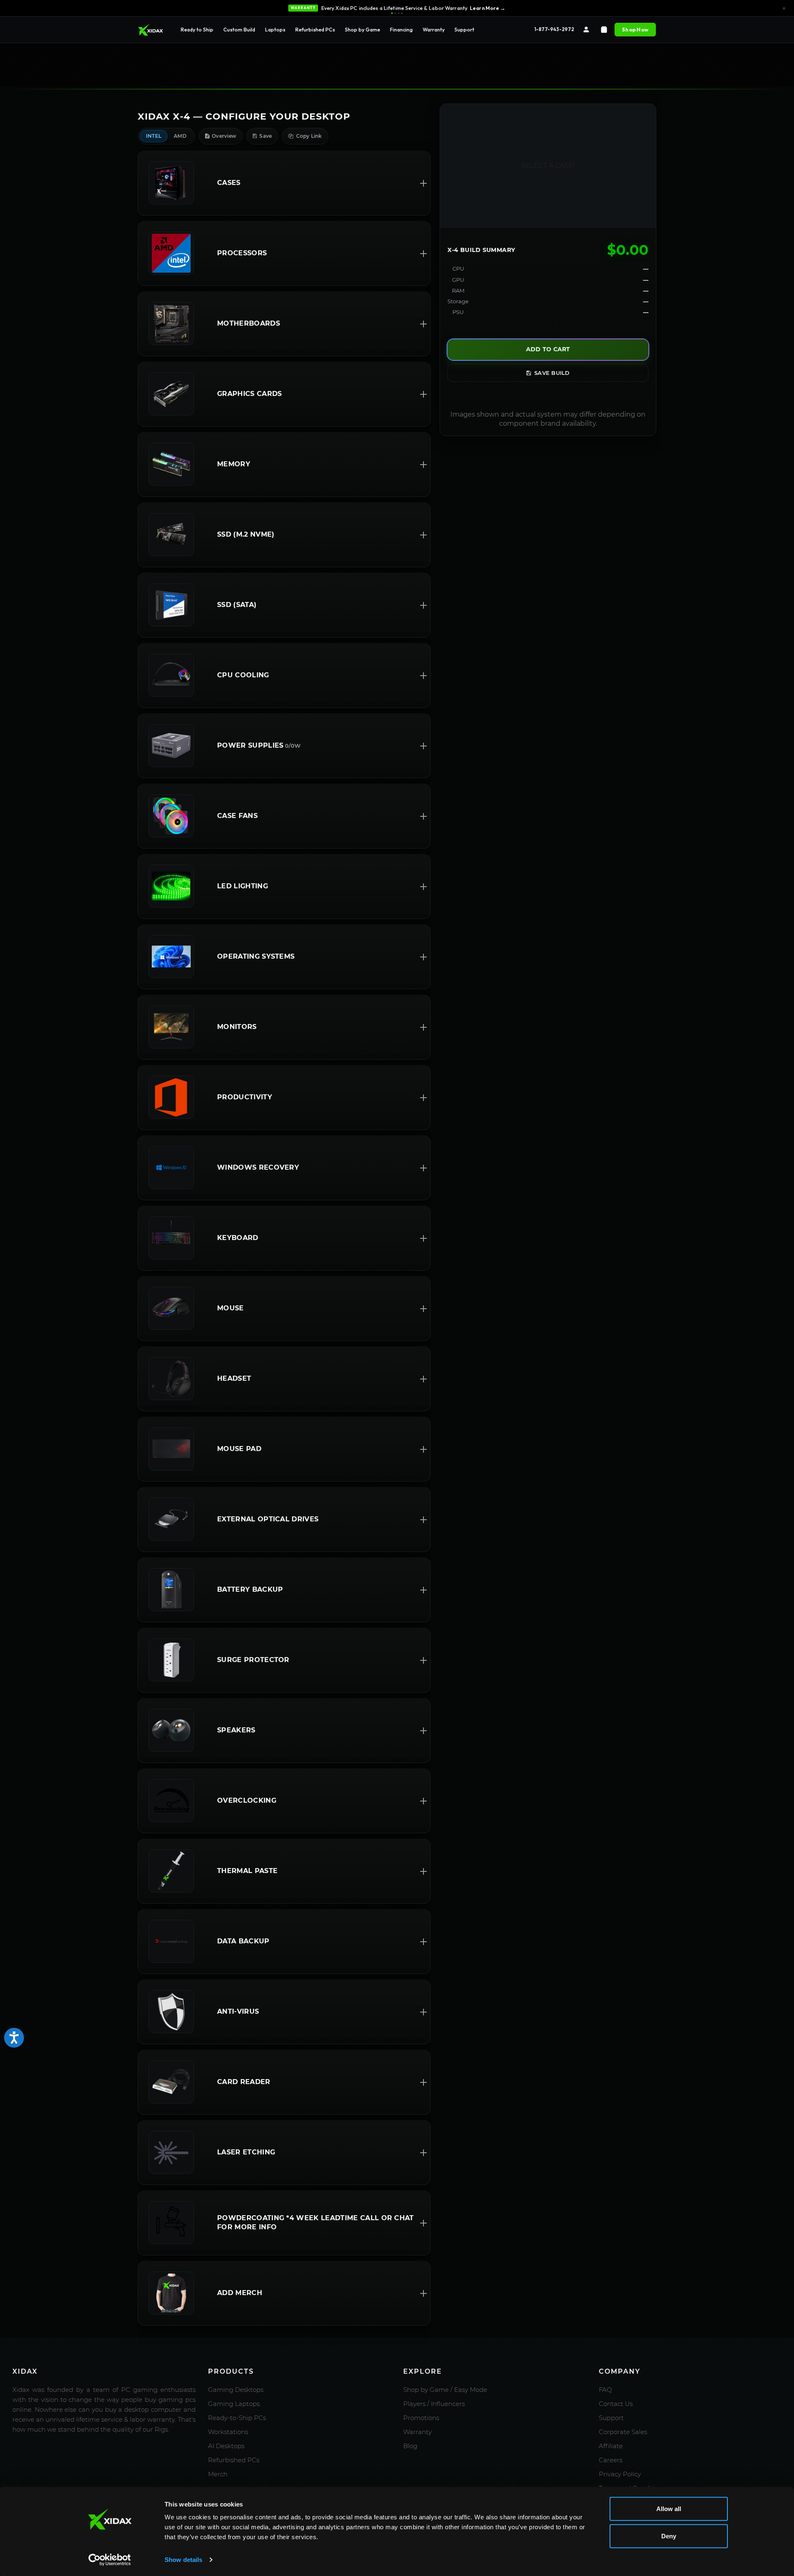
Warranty (434, 29)
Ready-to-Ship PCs (237, 2418)
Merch (218, 2474)
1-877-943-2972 (554, 29)
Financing (401, 29)
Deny (669, 2536)
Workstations (228, 2432)
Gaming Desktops (236, 2390)
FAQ (605, 2390)
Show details (183, 2560)
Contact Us (616, 2404)
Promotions (421, 2418)
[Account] (586, 30)
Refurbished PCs (315, 29)
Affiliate (611, 2446)
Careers (611, 2460)
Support (464, 29)
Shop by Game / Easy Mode (445, 2390)
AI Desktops (226, 2446)
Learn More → (488, 8)
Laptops (275, 29)
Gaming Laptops (234, 2404)
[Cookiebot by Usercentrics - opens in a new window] (110, 2560)
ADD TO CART (548, 349)
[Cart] (604, 30)
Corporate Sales (623, 2432)
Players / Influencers (434, 2404)
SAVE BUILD (552, 373)
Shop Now (635, 29)
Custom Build (239, 29)
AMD (180, 136)
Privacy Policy (620, 2474)
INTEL (154, 136)
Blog (410, 2446)
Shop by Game (362, 29)
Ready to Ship (197, 29)
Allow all (669, 2509)
